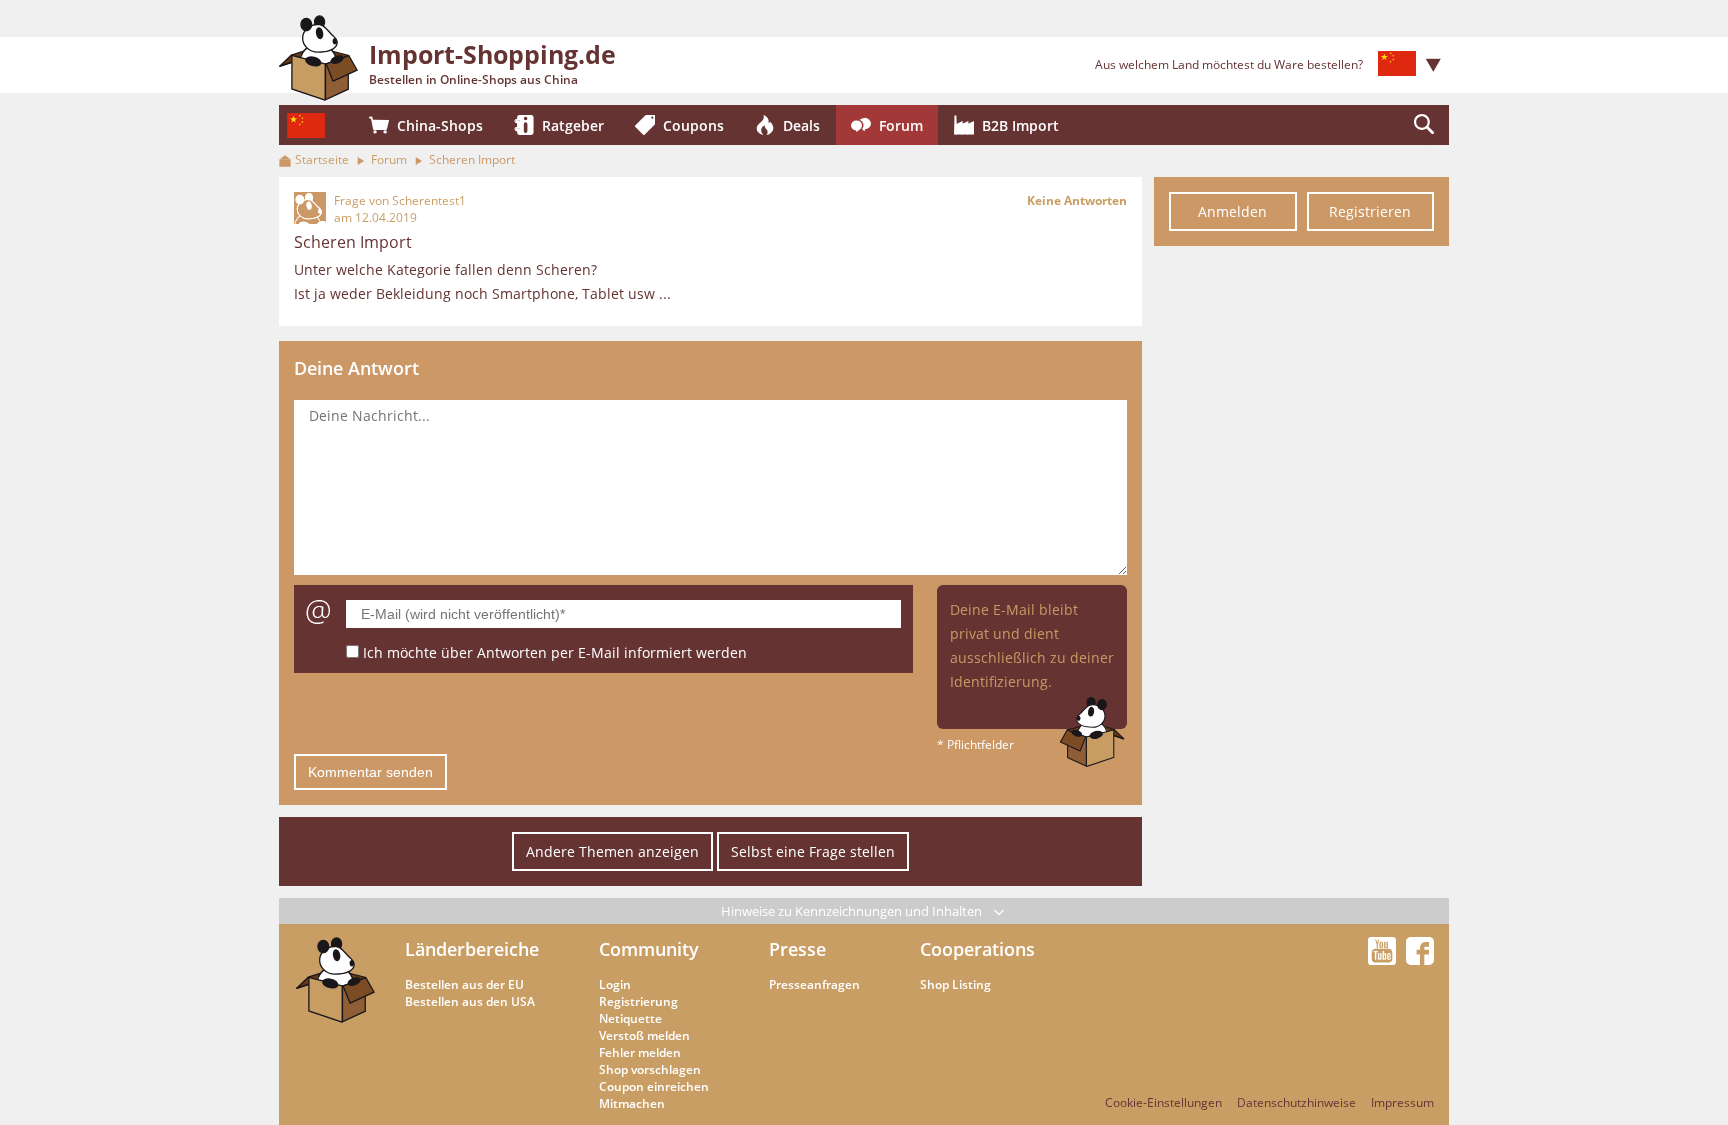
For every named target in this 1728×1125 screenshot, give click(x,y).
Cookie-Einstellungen (1163, 1102)
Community (649, 949)
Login (615, 984)
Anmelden (1232, 211)
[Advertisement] (1301, 558)
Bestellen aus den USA (470, 1001)
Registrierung (638, 1001)
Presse (797, 949)
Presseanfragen (814, 984)
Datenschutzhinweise (1296, 1102)
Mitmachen (632, 1103)
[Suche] (1424, 125)
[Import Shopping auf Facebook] (1420, 959)
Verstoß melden (644, 1035)
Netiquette (630, 1018)
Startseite (322, 159)
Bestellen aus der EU (464, 984)
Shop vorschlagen (650, 1069)
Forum (389, 159)
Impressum (1402, 1102)
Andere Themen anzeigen (612, 851)
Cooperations (977, 949)
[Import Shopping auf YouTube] (1385, 959)
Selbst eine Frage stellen (813, 851)
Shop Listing (955, 984)
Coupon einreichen (654, 1086)
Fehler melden (640, 1052)
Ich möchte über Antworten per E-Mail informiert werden (555, 652)
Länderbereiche (472, 949)
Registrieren (1370, 211)
